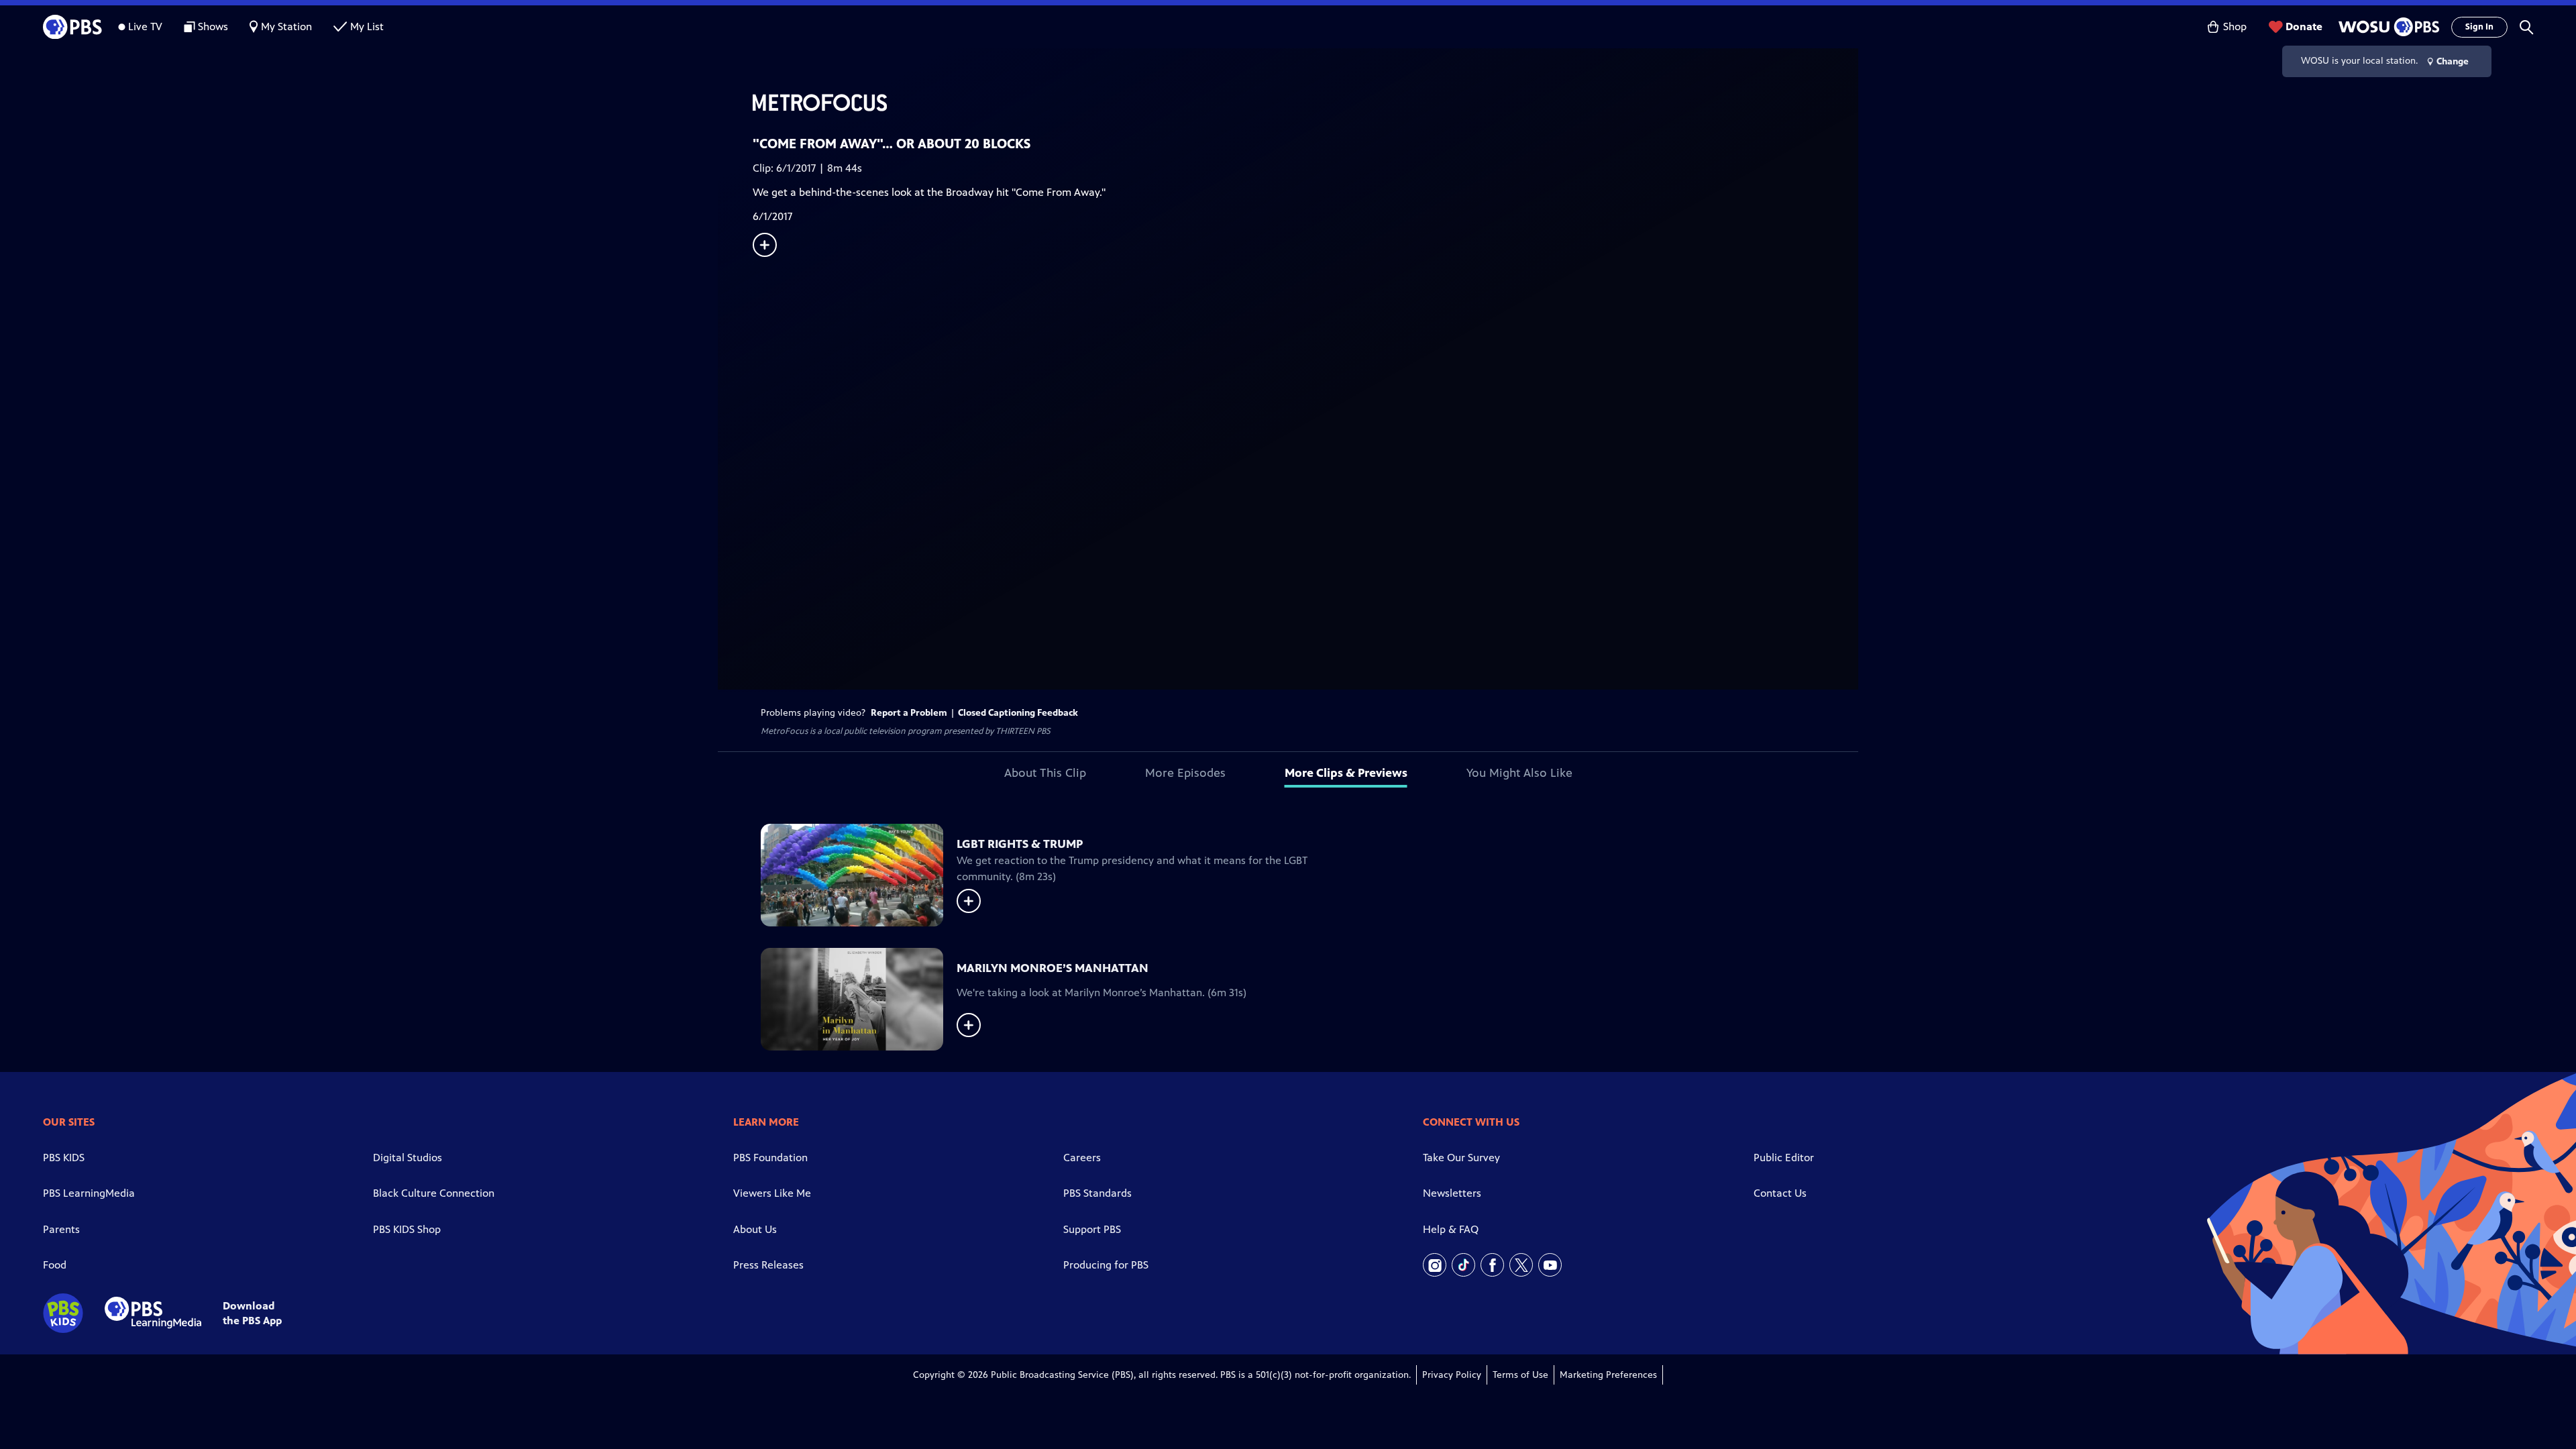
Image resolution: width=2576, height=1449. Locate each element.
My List (367, 26)
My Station (286, 26)
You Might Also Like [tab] (1519, 773)
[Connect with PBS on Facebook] (1492, 1265)
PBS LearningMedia (89, 1193)
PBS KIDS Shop (407, 1229)
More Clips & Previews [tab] (1346, 773)
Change (2453, 61)
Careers (1082, 1158)
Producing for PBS (1106, 1265)
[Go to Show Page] (1305, 103)
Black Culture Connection (434, 1193)
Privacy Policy (1452, 1375)
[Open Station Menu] (2387, 27)
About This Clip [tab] (1045, 773)
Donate (2304, 26)
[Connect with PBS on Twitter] (1521, 1265)
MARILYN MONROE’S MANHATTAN (1053, 968)
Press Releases (768, 1265)
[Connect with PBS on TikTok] (1463, 1265)
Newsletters (1452, 1193)
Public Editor (1784, 1158)
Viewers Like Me (772, 1193)
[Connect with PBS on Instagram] (1435, 1265)
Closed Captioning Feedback (1018, 713)
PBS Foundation (770, 1158)
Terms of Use (1520, 1375)
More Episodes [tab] (1185, 773)
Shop (2235, 26)
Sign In (2479, 27)
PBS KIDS (64, 1158)
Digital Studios (408, 1158)
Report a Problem (909, 713)
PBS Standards (1097, 1193)
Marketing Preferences (1608, 1375)
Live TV (145, 26)
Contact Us (1780, 1193)
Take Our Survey (1461, 1158)
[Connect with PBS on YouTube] (1550, 1265)
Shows (213, 26)
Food (55, 1265)
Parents (61, 1229)
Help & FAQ (1451, 1229)
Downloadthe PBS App (252, 1313)
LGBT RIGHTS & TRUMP (1020, 844)
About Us (755, 1229)
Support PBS (1092, 1229)
